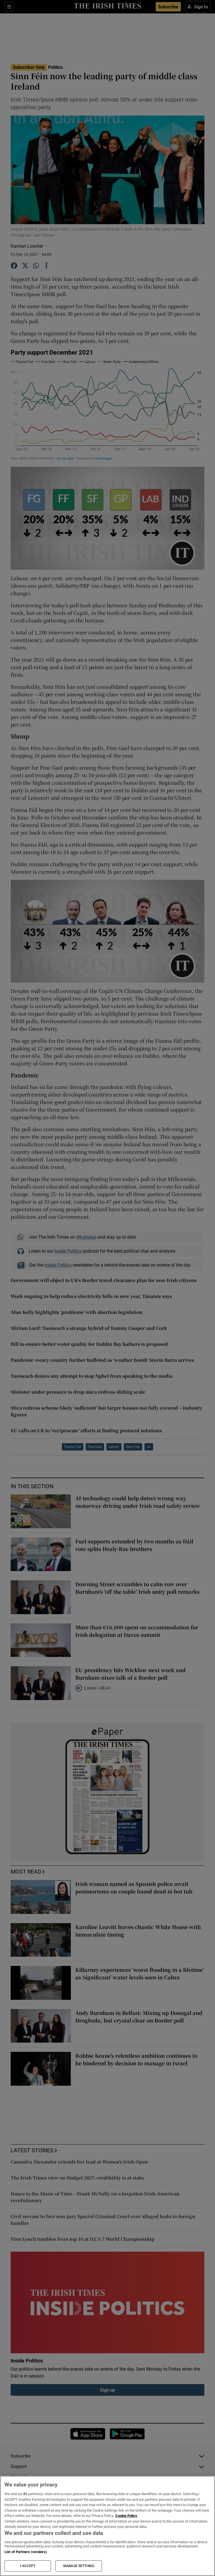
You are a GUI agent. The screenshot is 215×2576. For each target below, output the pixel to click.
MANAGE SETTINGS (79, 2566)
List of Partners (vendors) (26, 2552)
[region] (107, 2526)
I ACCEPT (28, 2566)
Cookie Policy (126, 2516)
